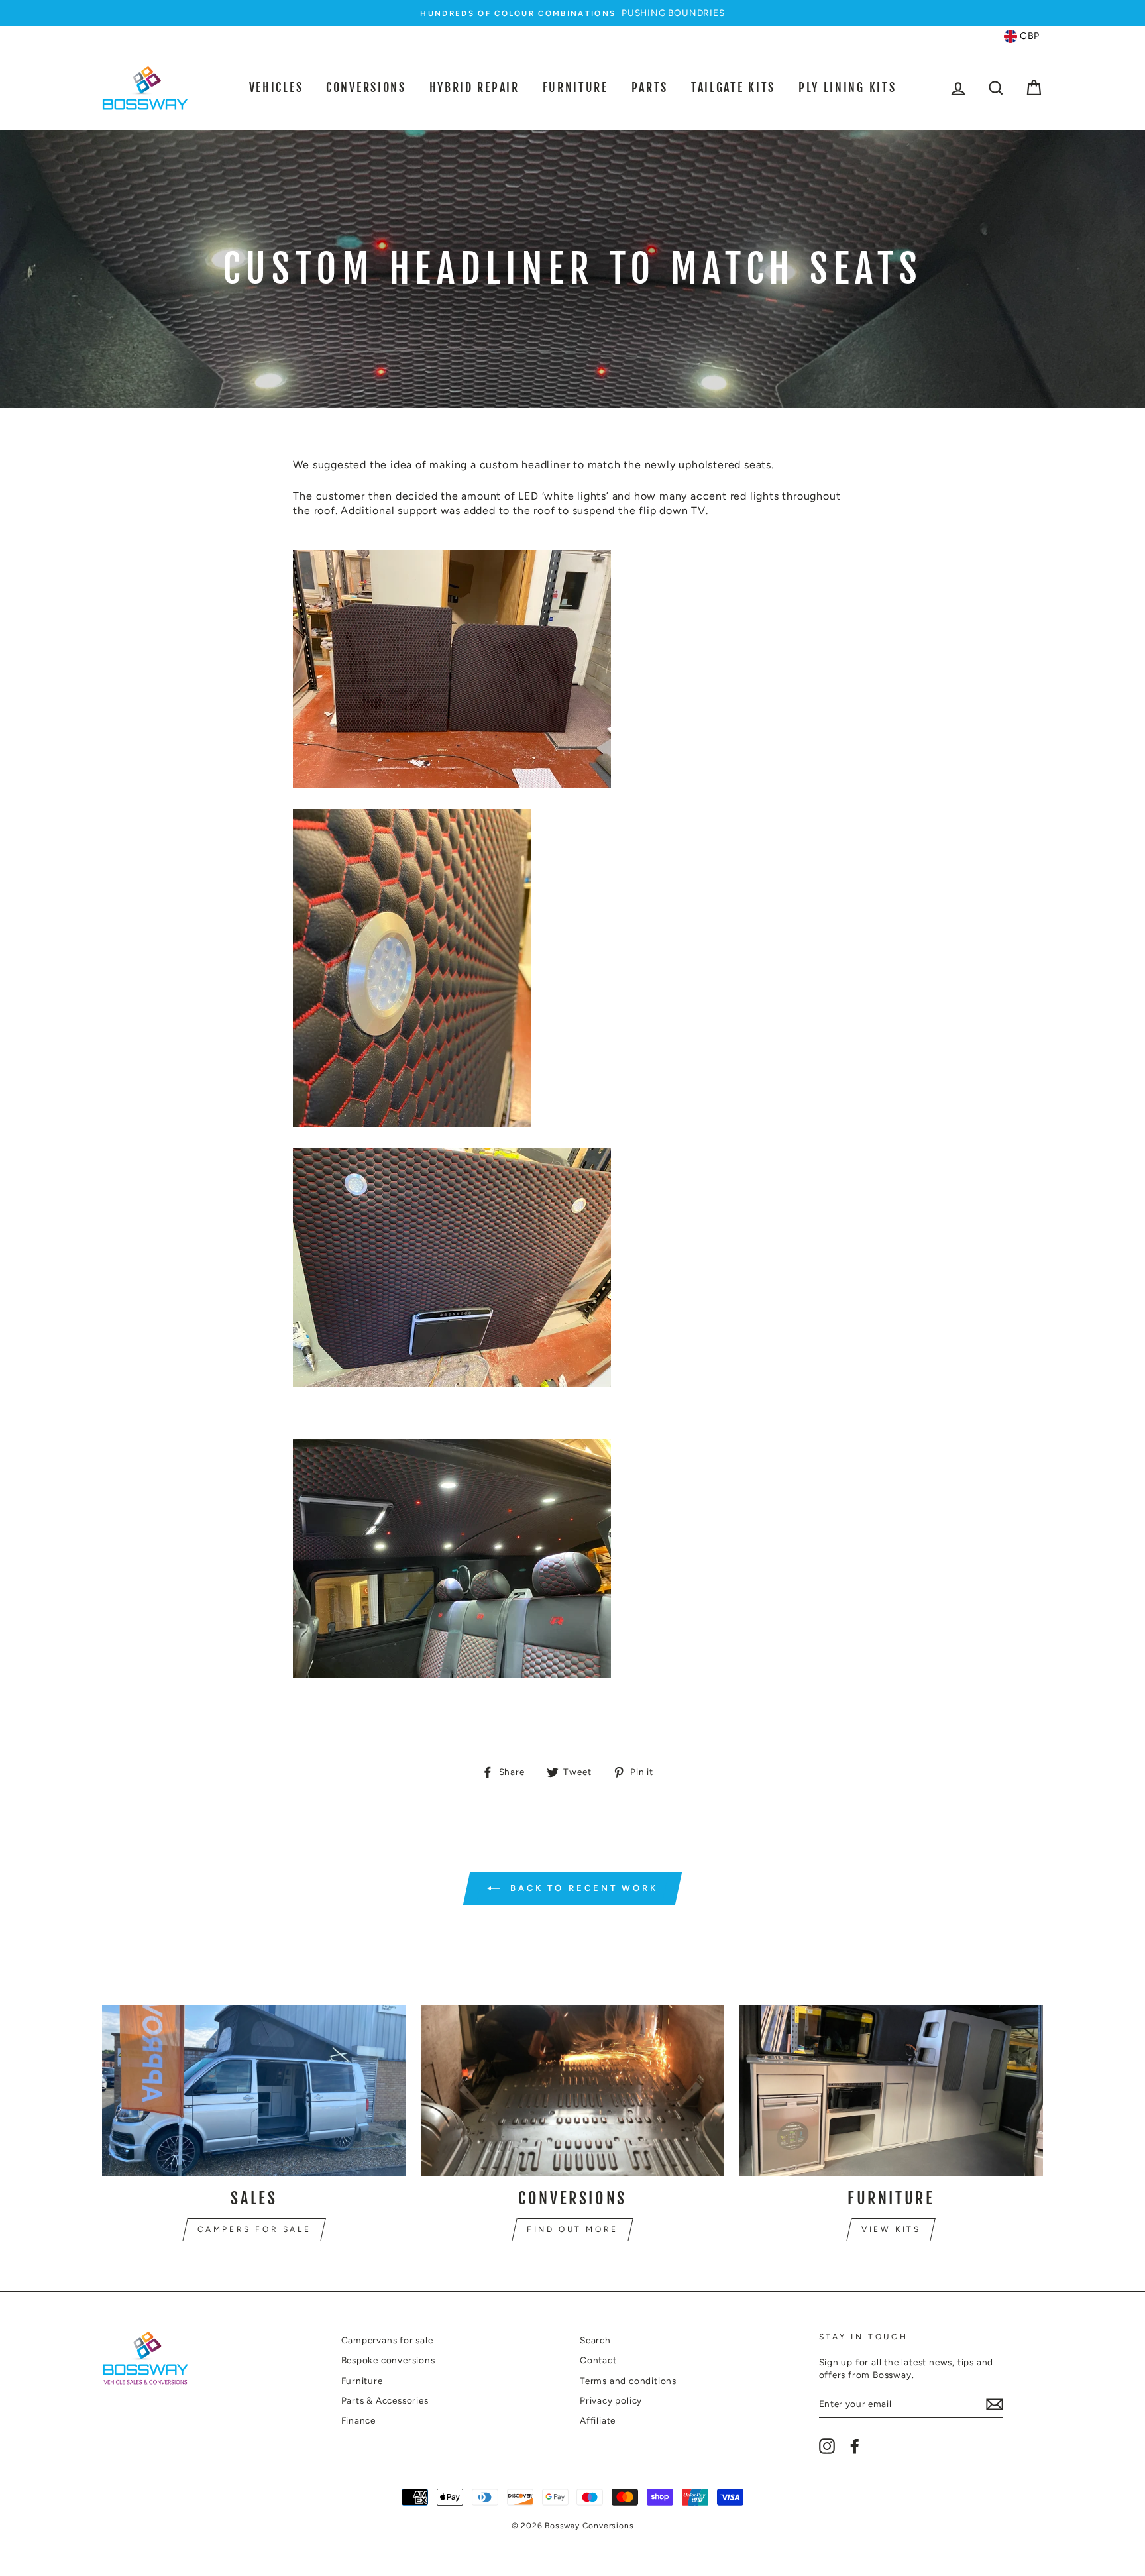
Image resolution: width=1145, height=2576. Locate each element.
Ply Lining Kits (847, 87)
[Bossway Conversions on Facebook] (855, 2446)
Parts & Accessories (385, 2400)
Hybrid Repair (474, 87)
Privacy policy (611, 2400)
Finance (359, 2420)
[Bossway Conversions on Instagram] (827, 2446)
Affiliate (598, 2420)
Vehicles (276, 87)
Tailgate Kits (733, 87)
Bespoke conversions (388, 2360)
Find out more (572, 2229)
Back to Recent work (582, 1888)
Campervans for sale (387, 2340)
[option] (572, 13)
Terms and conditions (628, 2381)
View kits (891, 2229)
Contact (598, 2360)
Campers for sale (254, 2229)
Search (595, 2340)
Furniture (575, 87)
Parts (650, 87)
